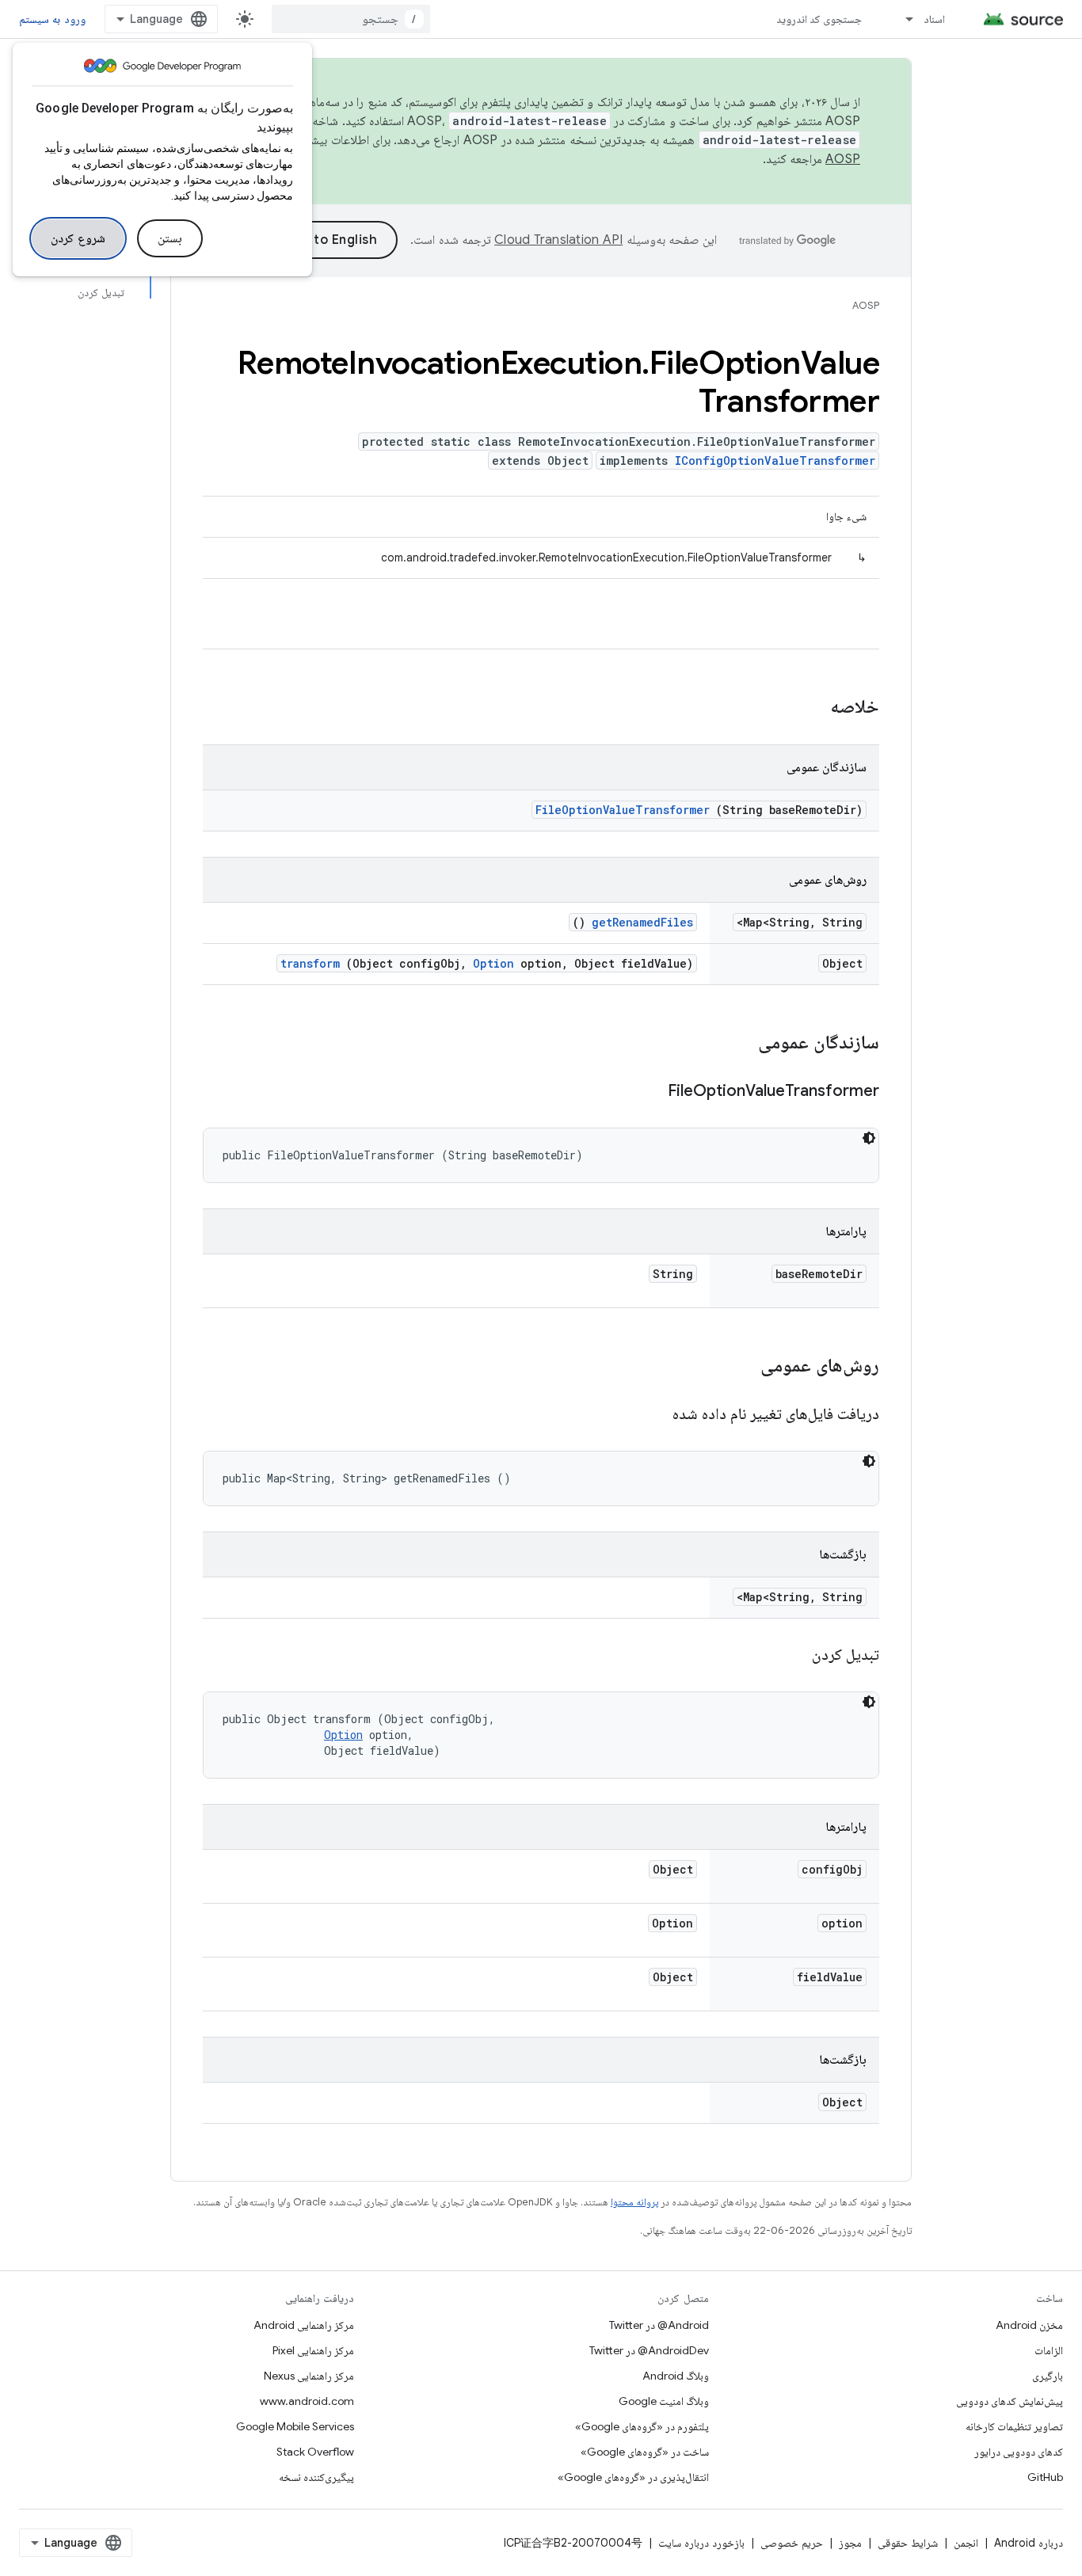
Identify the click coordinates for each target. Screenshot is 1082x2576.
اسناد (934, 19)
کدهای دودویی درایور (1019, 2452)
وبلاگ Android (676, 2376)
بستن (170, 238)
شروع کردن (78, 238)
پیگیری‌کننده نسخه (316, 2477)
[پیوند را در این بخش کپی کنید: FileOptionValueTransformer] (648, 1092)
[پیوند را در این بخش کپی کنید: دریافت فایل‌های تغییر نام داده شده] (653, 1415)
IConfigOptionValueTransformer (775, 460)
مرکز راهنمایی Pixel (313, 2350)
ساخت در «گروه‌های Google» (645, 2452)
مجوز (850, 2543)
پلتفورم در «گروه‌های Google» (642, 2426)
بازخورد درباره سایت (701, 2543)
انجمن (966, 2543)
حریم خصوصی (792, 2543)
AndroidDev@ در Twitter (649, 2350)
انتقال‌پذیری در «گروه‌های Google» (633, 2477)
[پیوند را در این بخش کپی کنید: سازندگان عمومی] (737, 1044)
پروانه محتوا (634, 2202)
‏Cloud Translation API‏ (558, 240)
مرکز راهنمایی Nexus (309, 2376)
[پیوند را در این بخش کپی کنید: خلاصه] (810, 708)
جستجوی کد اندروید (819, 19)
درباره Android (1029, 2543)
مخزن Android (1029, 2325)
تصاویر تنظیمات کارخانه (1014, 2426)
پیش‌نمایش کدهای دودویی (1010, 2401)
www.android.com (307, 2401)
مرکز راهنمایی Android (304, 2325)
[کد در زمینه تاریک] (869, 1138)
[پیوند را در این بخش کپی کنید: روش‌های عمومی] (740, 1367)
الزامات (1049, 2350)
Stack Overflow (315, 2452)
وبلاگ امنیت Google (664, 2401)
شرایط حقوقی (908, 2543)
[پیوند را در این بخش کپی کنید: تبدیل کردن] (792, 1656)
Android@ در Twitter (659, 2325)
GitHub (1045, 2477)
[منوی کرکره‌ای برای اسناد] (902, 19)
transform (310, 963)
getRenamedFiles (642, 922)
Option (493, 963)
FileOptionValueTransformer (623, 810)
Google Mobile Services (295, 2426)
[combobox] (351, 19)
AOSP (866, 305)
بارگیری (1048, 2376)
